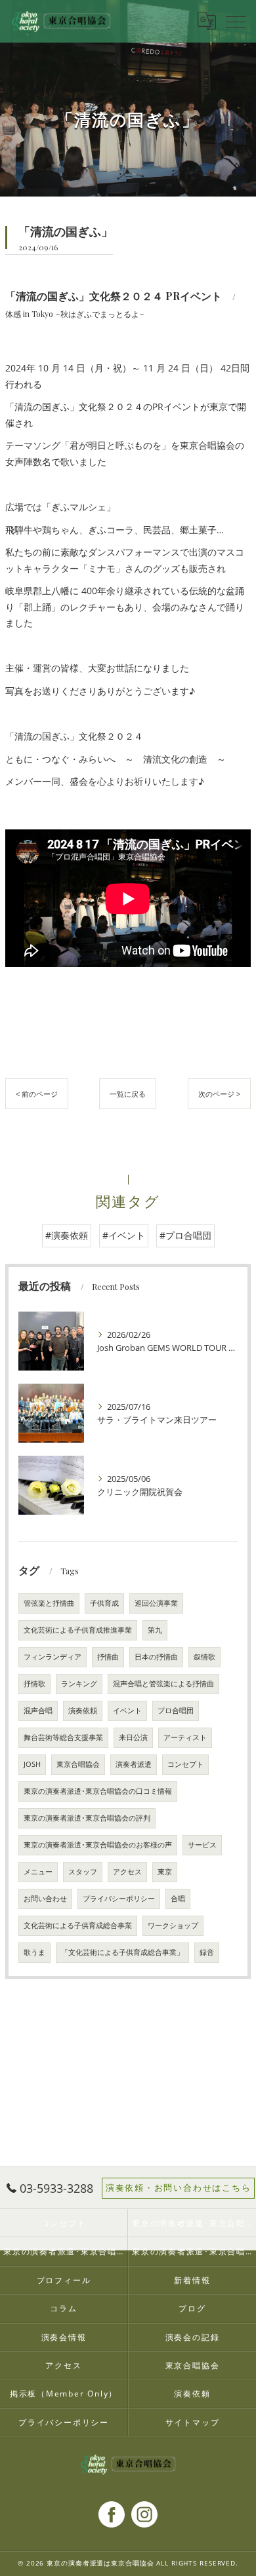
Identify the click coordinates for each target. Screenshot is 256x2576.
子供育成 (104, 1603)
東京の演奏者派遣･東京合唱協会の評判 (87, 1818)
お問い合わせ (45, 1899)
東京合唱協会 (78, 1764)
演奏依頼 (83, 1711)
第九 (155, 1630)
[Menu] (236, 21)
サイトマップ (193, 2422)
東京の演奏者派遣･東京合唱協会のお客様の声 (98, 1845)
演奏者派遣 (134, 1764)
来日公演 (133, 1737)
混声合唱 (38, 1711)
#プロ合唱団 (185, 1235)
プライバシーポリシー (119, 1899)
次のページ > (219, 1094)
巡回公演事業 (156, 1603)
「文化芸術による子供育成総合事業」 (122, 1952)
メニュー (38, 1872)
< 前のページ (37, 1094)
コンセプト (185, 1764)
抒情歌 (34, 1684)
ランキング (79, 1684)
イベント (127, 1711)
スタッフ (83, 1872)
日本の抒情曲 (156, 1657)
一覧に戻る (128, 1094)
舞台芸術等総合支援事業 (63, 1737)
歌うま (34, 1952)
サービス (202, 1845)
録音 (207, 1952)
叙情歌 (204, 1657)
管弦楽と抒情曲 (49, 1603)
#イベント (124, 1235)
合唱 (178, 1899)
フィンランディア (53, 1657)
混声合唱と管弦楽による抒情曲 (163, 1684)
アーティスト (185, 1737)
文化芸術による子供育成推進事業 (78, 1630)
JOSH (32, 1764)
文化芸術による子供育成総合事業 (78, 1925)
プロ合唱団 (176, 1711)
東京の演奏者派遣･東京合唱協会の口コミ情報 (98, 1791)
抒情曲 (108, 1657)
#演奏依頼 (67, 1235)
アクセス (127, 1872)
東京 (165, 1872)
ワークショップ (173, 1925)
